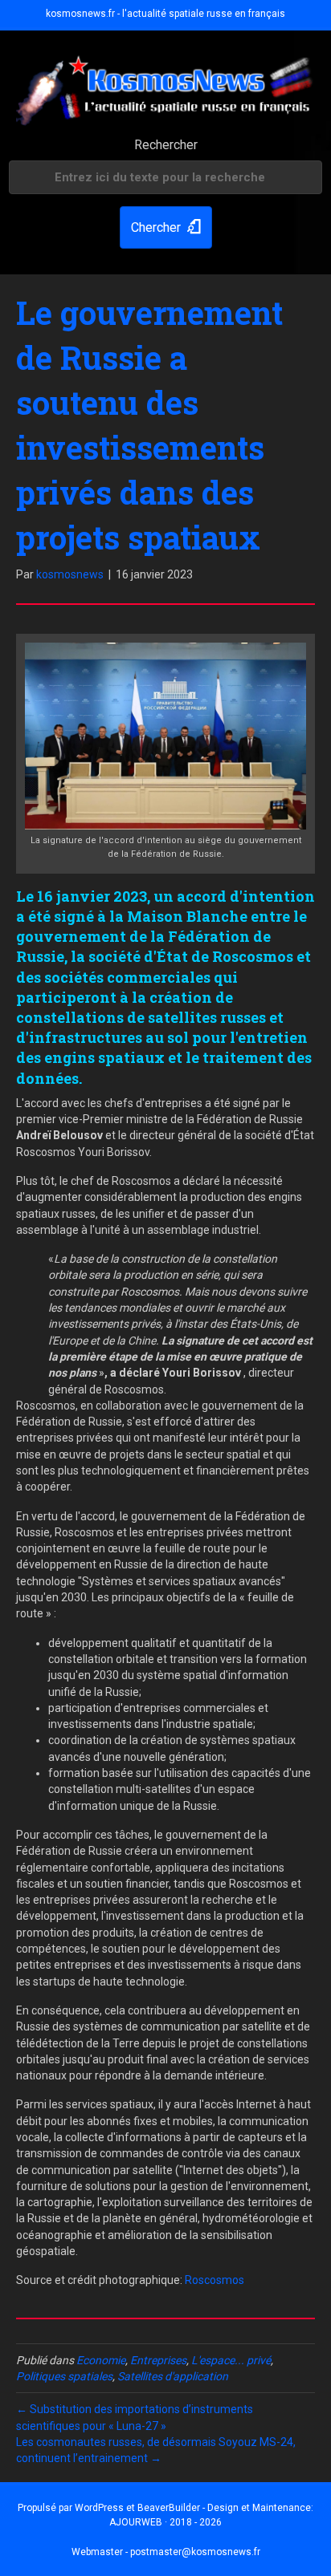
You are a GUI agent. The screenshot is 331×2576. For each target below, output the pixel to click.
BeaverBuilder (169, 2508)
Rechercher (166, 145)
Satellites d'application (173, 2376)
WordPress (99, 2508)
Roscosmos (215, 2280)
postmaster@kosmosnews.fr (195, 2552)
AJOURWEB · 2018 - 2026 (165, 2522)
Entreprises (158, 2360)
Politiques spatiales (64, 2376)
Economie (101, 2360)
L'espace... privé (231, 2360)
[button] (166, 227)
